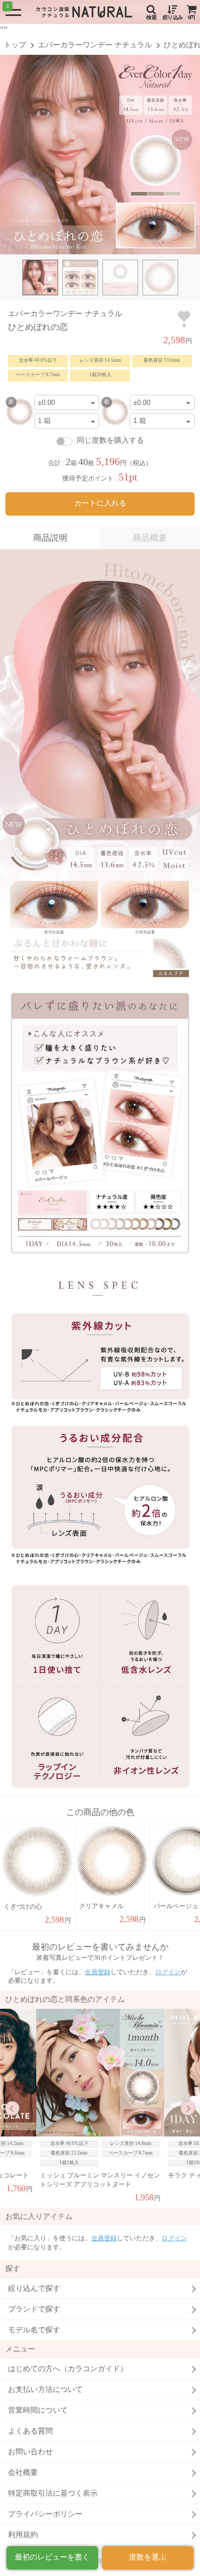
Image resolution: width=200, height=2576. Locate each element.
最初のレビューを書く (52, 2557)
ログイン (168, 1972)
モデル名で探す (34, 2330)
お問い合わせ (30, 2452)
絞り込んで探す (34, 2288)
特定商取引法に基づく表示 (53, 2493)
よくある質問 (30, 2431)
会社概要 (23, 2473)
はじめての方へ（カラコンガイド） (68, 2369)
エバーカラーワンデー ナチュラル (95, 45)
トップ (15, 45)
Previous (12, 2108)
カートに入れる (100, 503)
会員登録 (98, 1972)
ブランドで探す (34, 2309)
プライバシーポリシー (45, 2514)
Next (188, 2108)
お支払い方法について (45, 2389)
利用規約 (23, 2535)
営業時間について (38, 2410)
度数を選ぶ (148, 2557)
